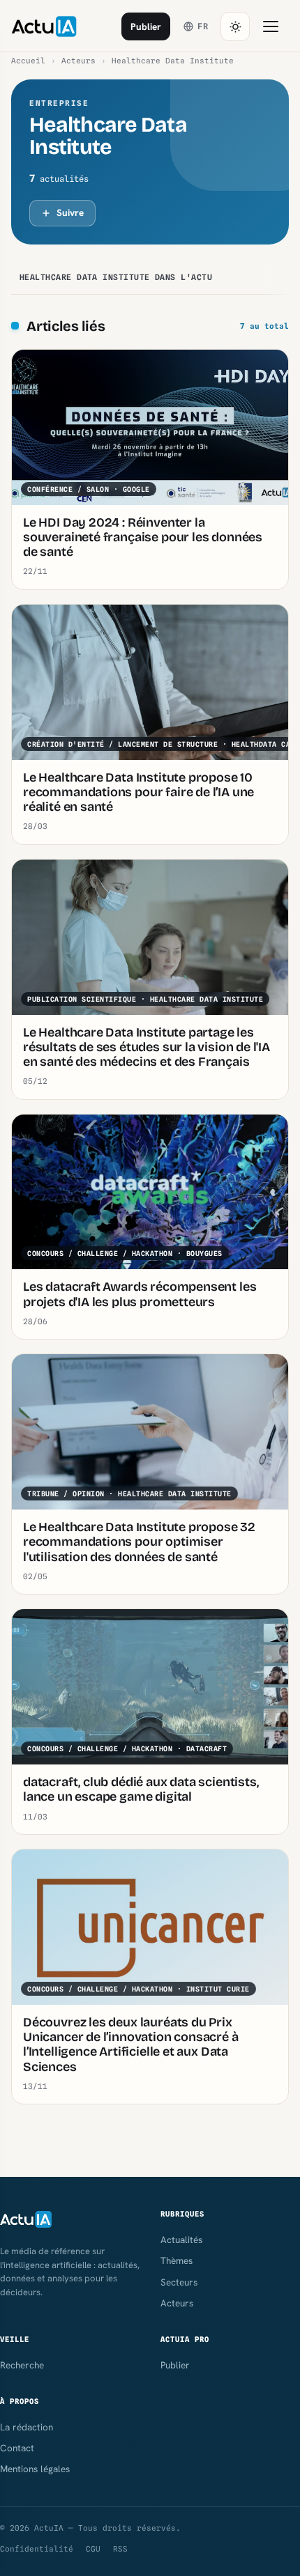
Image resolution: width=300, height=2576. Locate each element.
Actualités (181, 2240)
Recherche (22, 2365)
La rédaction (27, 2427)
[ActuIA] (44, 26)
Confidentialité (37, 2549)
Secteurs (179, 2282)
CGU (93, 2549)
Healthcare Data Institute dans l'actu (116, 277)
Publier (146, 26)
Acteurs (78, 61)
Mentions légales (35, 2469)
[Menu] (271, 26)
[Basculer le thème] (235, 26)
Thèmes (177, 2260)
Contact (17, 2448)
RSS (120, 2549)
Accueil (28, 61)
